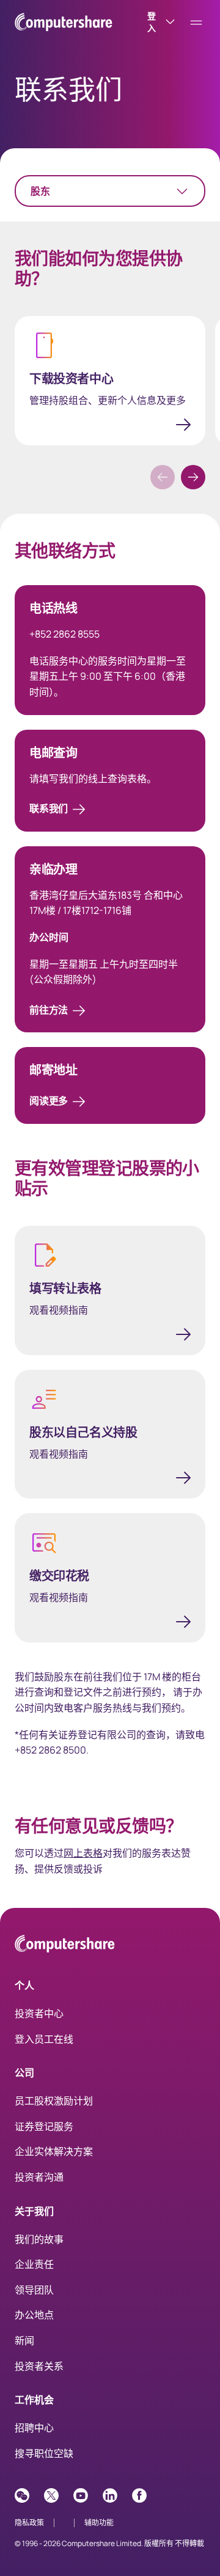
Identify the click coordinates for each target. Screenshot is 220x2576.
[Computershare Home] (65, 1946)
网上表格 (83, 1853)
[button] (193, 477)
